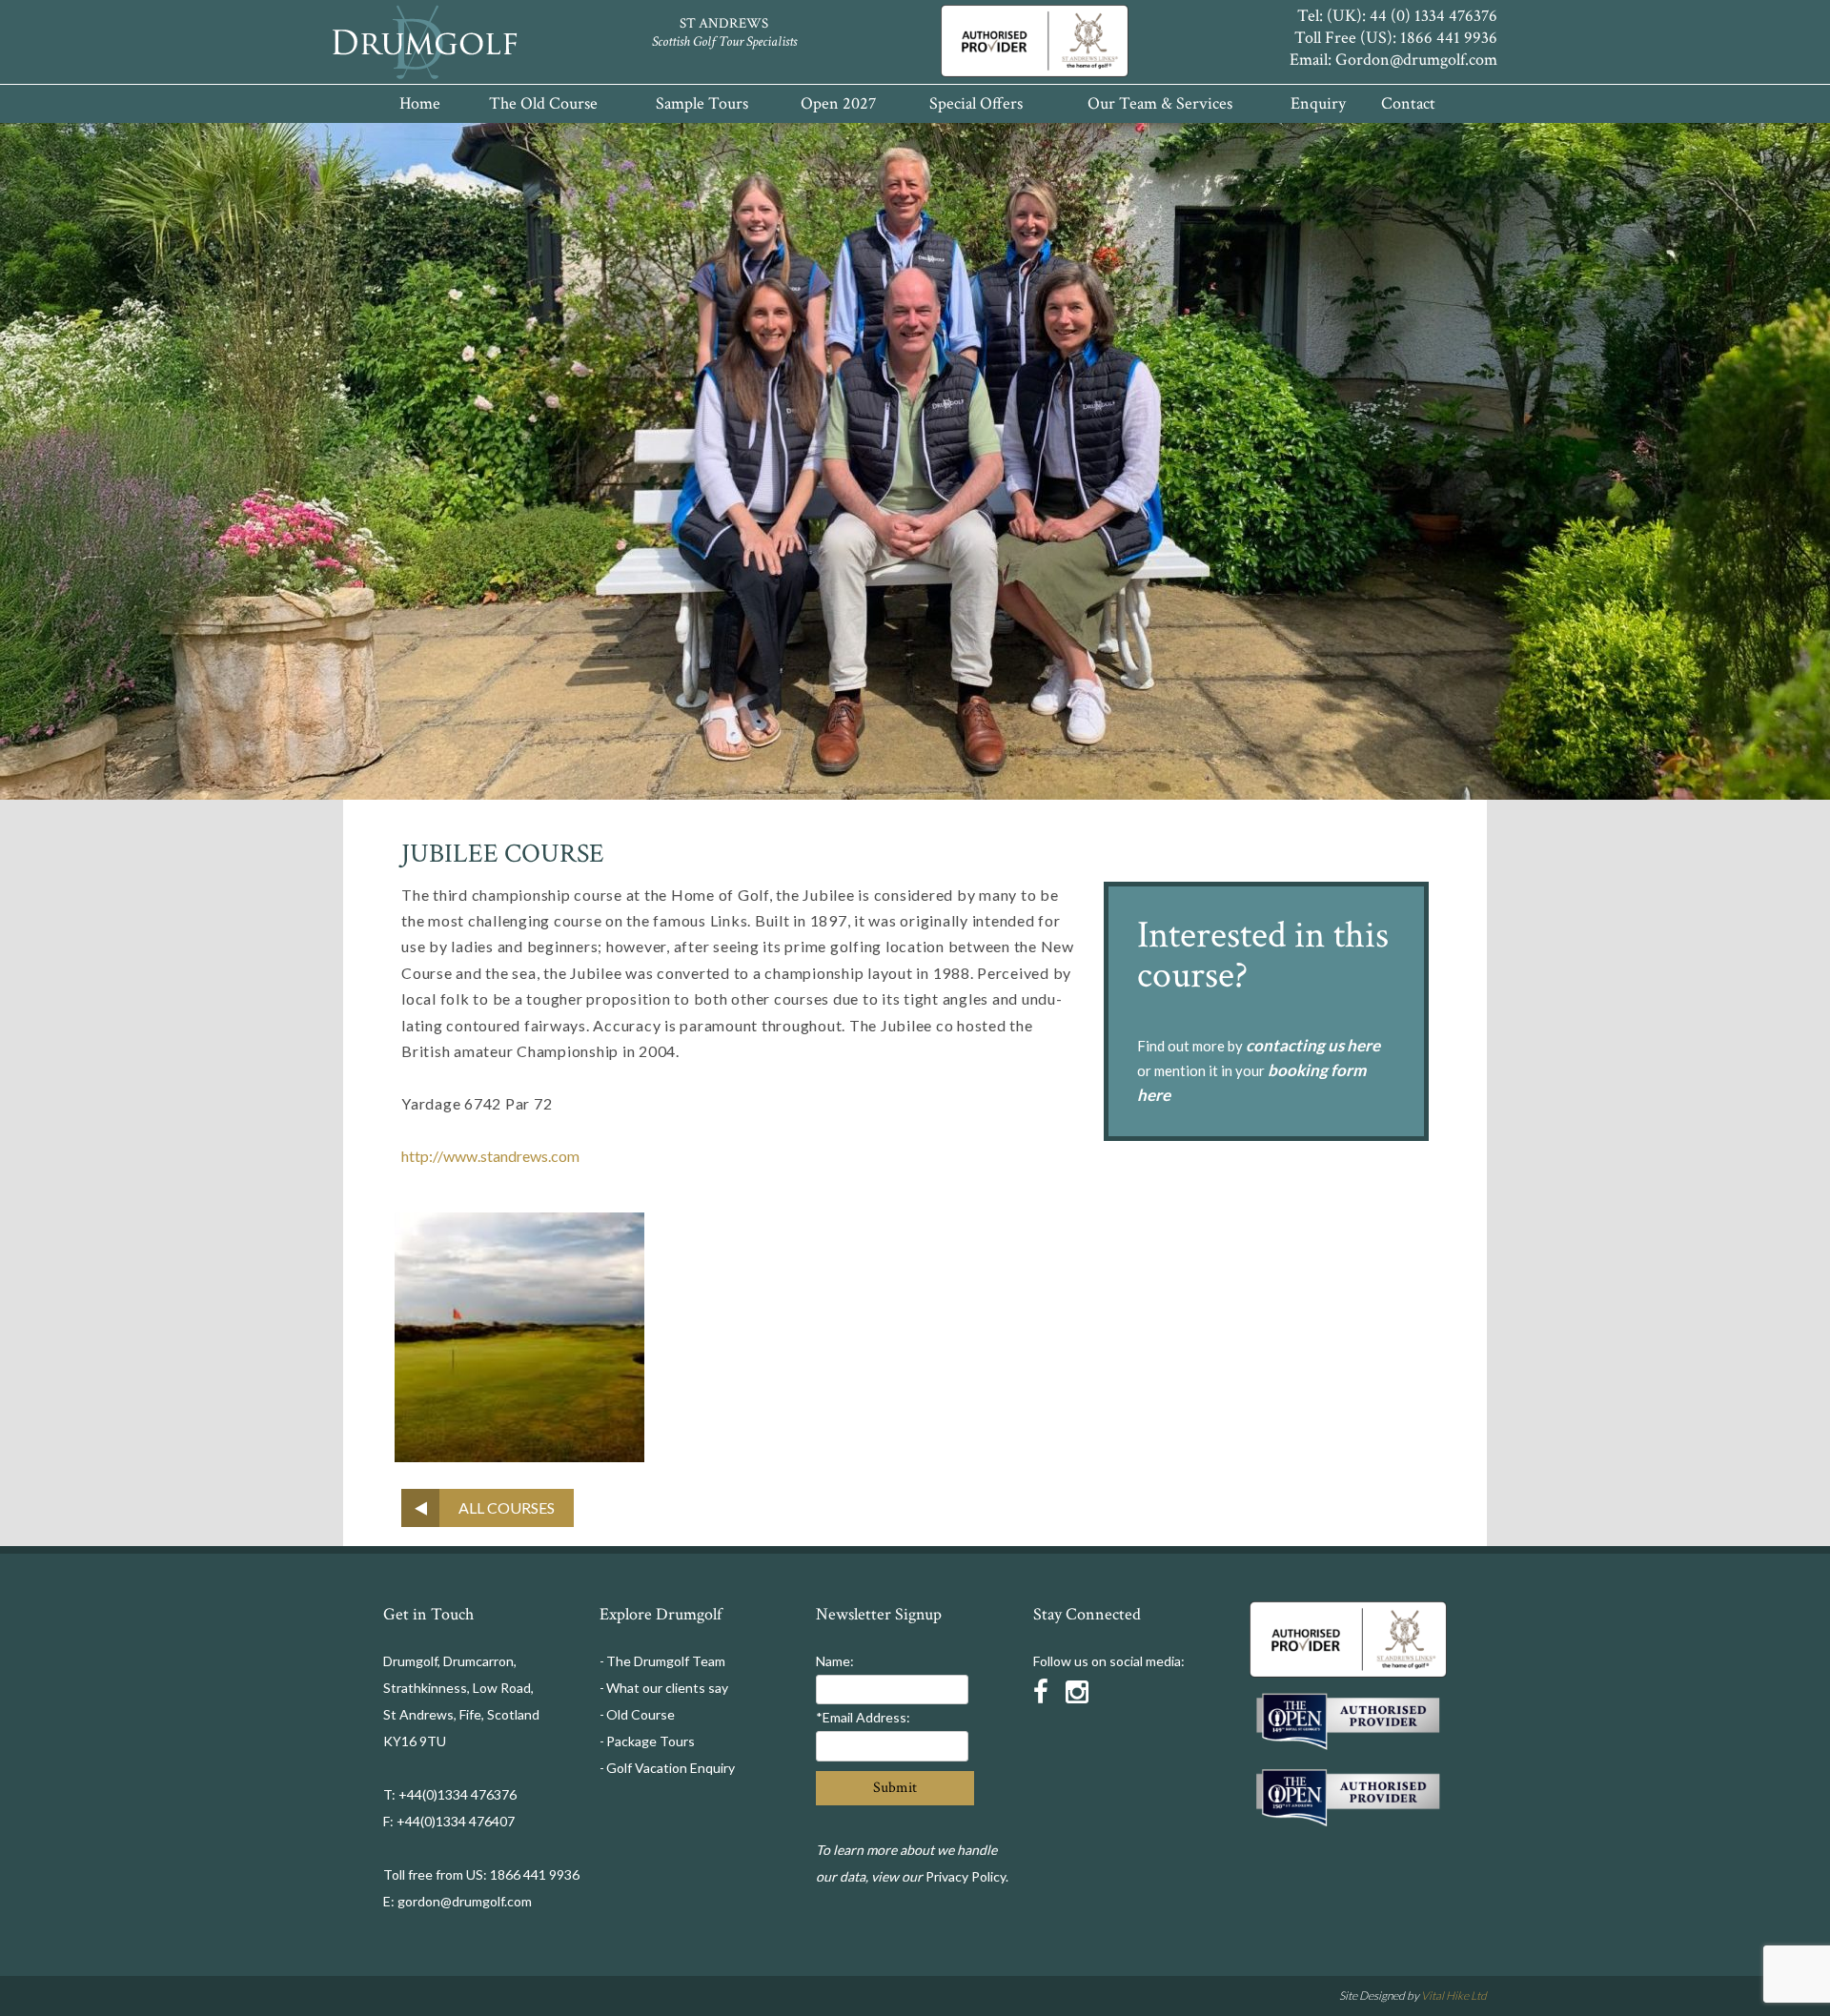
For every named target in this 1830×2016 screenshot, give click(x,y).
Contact (1408, 103)
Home (420, 103)
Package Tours (651, 1741)
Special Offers (976, 103)
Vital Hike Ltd (1454, 1996)
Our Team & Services (1160, 103)
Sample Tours (702, 103)
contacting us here (1313, 1045)
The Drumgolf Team (666, 1661)
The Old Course (543, 103)
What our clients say (667, 1688)
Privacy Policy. (967, 1876)
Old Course (640, 1714)
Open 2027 (838, 103)
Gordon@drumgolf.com (1416, 60)
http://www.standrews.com (490, 1156)
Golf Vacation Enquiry (671, 1768)
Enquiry (1318, 103)
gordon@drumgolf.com (465, 1901)
